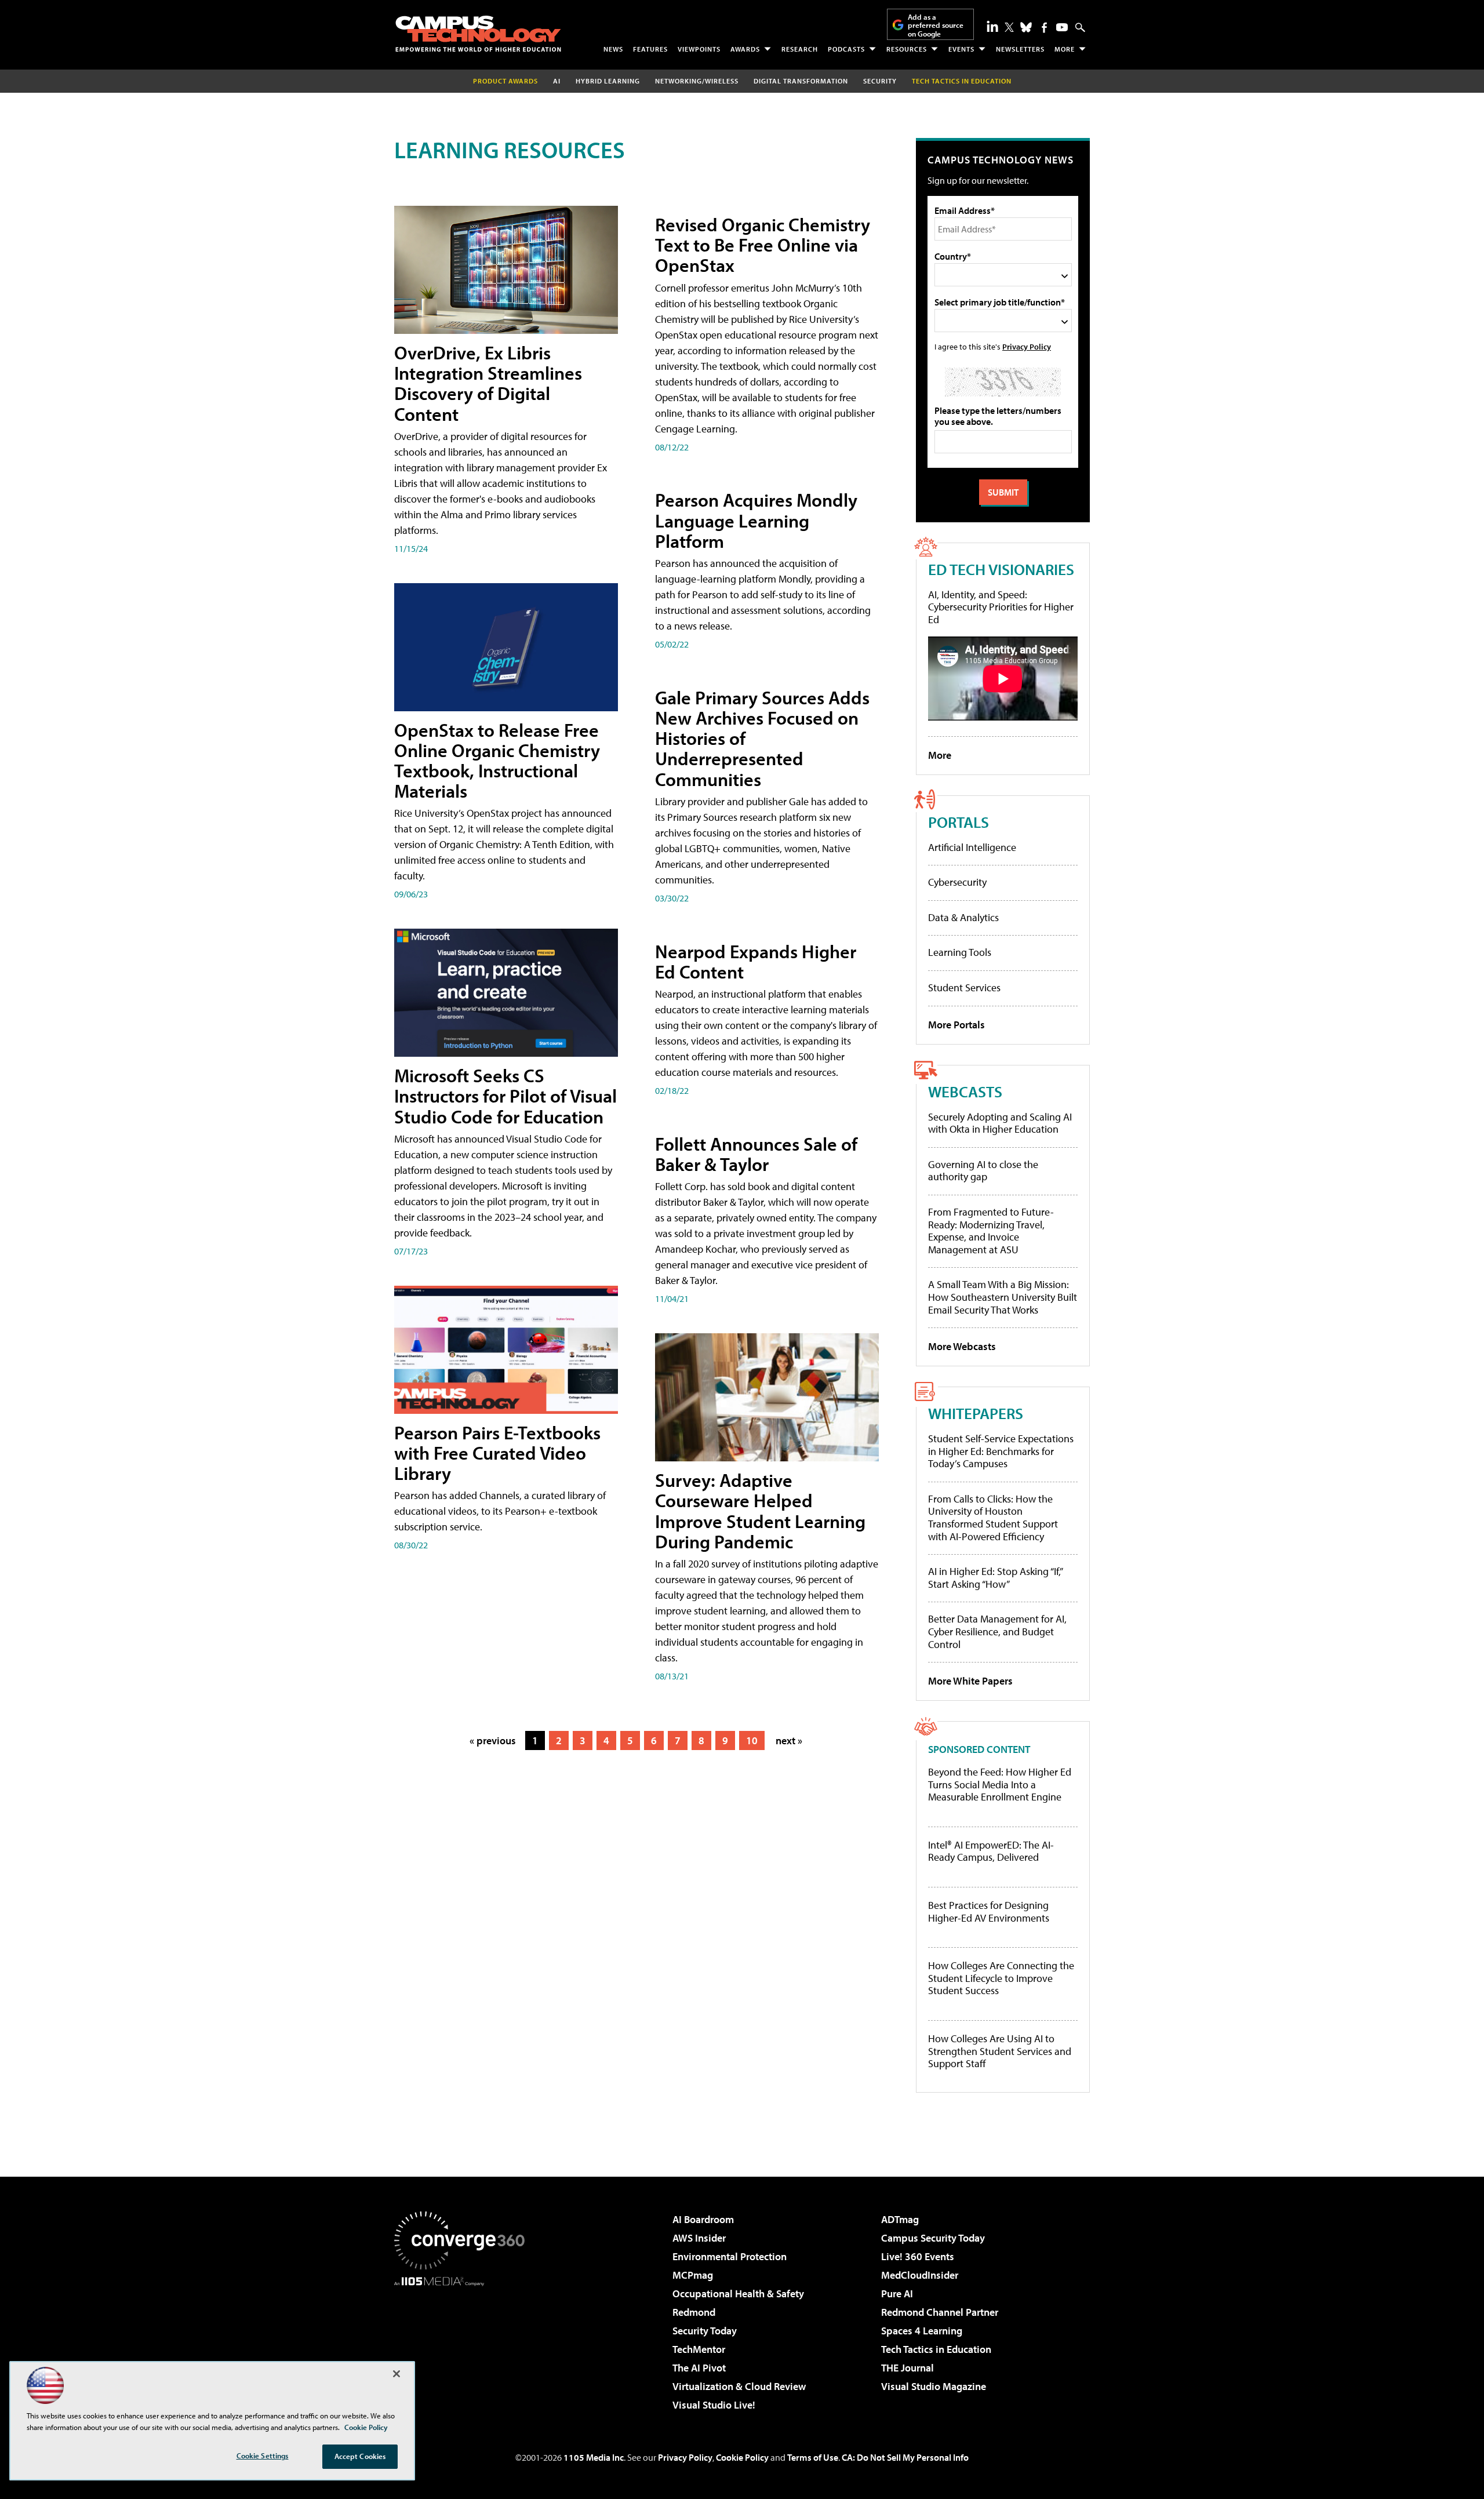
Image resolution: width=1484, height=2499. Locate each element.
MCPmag (693, 2275)
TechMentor (699, 2349)
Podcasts (846, 49)
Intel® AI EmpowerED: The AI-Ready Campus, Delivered (991, 1851)
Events (961, 49)
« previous (493, 1740)
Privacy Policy (1027, 346)
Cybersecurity (957, 882)
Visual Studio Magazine (934, 2386)
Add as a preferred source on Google (936, 25)
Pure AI (897, 2294)
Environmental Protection (730, 2256)
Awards (745, 49)
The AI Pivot (699, 2368)
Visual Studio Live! (714, 2405)
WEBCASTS (965, 1091)
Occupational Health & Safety (738, 2294)
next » (789, 1740)
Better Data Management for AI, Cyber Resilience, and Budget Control (997, 1631)
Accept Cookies (360, 2456)
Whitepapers (976, 1413)
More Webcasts (962, 1346)
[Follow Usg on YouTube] (1062, 27)
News (613, 49)
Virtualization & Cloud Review (739, 2386)
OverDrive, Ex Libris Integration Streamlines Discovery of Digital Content (488, 383)
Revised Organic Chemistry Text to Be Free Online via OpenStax (763, 245)
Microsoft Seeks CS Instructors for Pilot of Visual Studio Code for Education (505, 1096)
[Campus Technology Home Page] (478, 34)
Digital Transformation (801, 81)
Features (650, 49)
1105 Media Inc (594, 2457)
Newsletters (1020, 49)
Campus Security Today (933, 2238)
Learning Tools (960, 952)
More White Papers (970, 1681)
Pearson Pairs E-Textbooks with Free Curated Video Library (497, 1453)
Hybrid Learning (608, 81)
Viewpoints (699, 49)
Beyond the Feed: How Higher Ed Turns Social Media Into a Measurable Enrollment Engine (1000, 1785)
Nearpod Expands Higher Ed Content (756, 961)
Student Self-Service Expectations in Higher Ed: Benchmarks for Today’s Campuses (1001, 1451)
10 (752, 1740)
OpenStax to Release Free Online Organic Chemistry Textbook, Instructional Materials (497, 761)
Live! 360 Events (918, 2256)
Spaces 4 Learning (922, 2331)
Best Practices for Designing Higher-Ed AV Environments (989, 1911)
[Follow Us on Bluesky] (1026, 27)
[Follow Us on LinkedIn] (992, 26)
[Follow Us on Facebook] (1044, 28)
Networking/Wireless (697, 81)
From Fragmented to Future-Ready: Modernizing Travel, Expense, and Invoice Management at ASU (991, 1231)
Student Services (964, 987)
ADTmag (900, 2219)
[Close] (397, 2374)
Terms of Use (813, 2457)
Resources (907, 49)
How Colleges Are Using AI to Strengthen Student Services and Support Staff (1000, 2051)
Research (800, 49)
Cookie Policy (742, 2457)
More (1065, 49)
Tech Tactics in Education (936, 2349)
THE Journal (908, 2368)
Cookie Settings (263, 2456)
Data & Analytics (963, 917)
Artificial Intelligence (972, 847)
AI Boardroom (703, 2219)
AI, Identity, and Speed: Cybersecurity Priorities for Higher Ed (1001, 607)
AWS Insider (699, 2238)
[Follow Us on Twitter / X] (1009, 27)
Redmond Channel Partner (940, 2312)
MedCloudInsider (920, 2275)
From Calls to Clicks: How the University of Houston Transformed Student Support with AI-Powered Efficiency (993, 1518)
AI (557, 81)
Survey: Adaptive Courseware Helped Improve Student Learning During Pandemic (760, 1511)
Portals (959, 822)
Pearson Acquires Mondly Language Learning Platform (756, 520)
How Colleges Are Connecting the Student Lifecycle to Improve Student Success (1001, 1978)
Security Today (705, 2331)
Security (880, 81)
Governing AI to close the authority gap (983, 1171)
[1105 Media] (464, 2345)
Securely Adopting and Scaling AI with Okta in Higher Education (1000, 1123)
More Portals (956, 1025)
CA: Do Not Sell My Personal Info (905, 2457)
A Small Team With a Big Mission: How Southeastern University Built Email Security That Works (1003, 1297)
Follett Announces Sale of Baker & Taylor (756, 1154)
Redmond (694, 2312)
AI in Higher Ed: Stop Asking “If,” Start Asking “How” (995, 1578)
